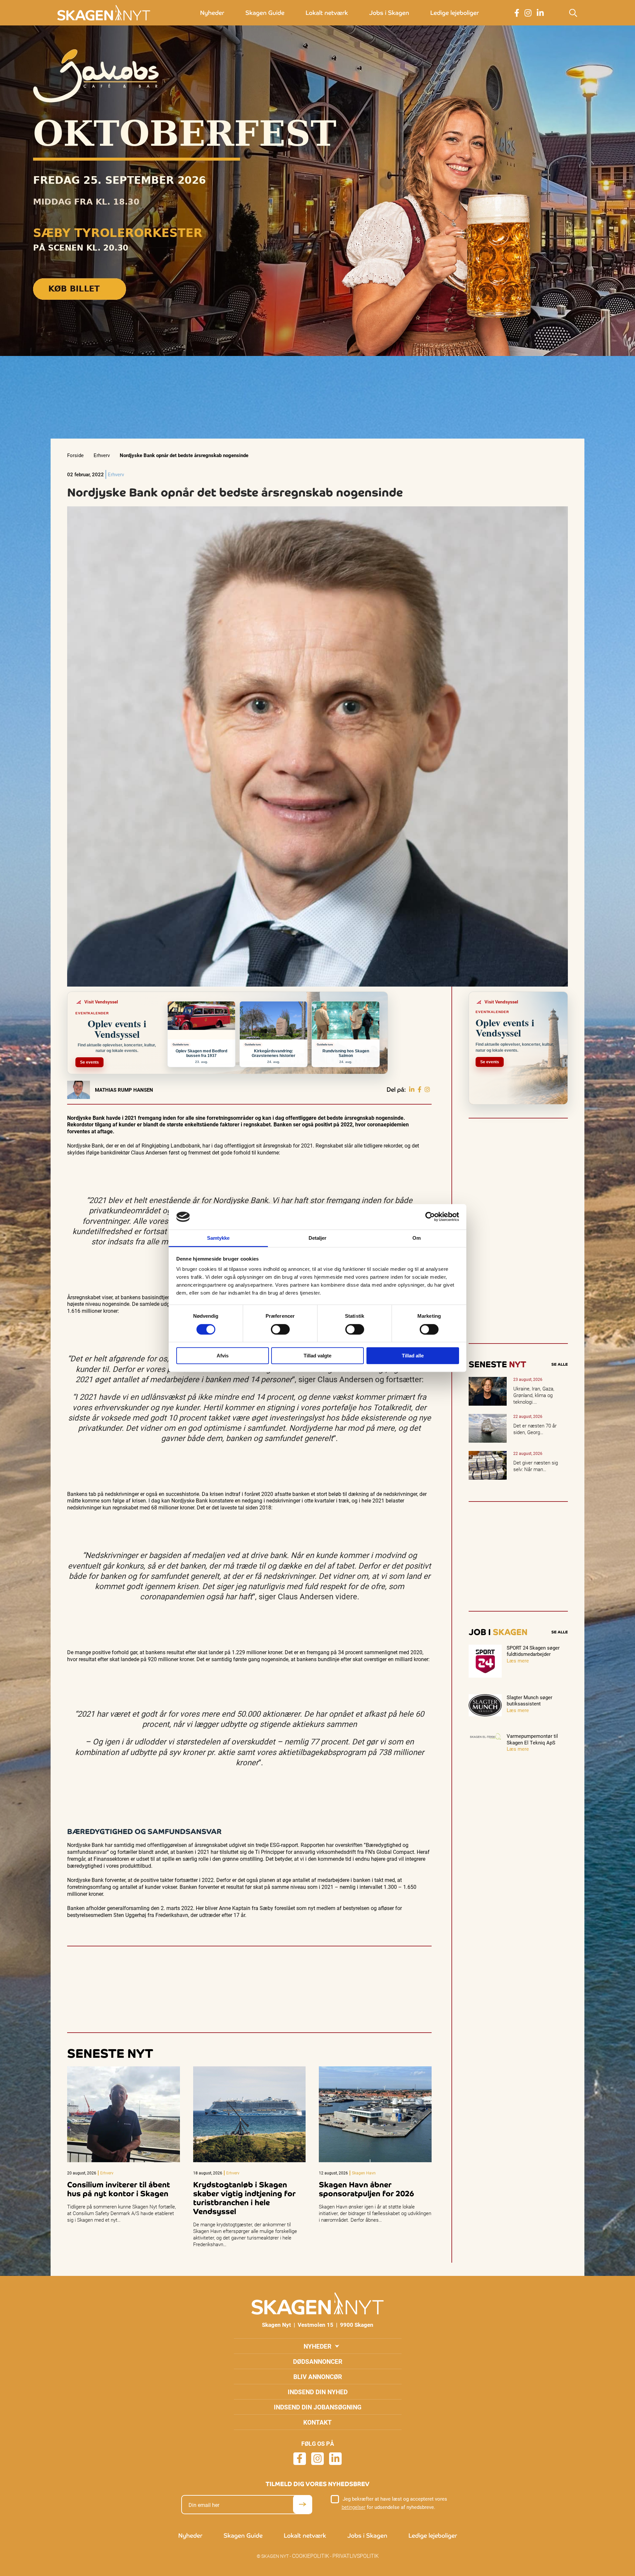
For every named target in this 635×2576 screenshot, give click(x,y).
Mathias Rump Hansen (124, 1090)
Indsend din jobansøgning (318, 2407)
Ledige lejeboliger (455, 13)
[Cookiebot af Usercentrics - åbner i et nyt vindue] (430, 1217)
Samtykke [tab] (218, 1238)
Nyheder (212, 13)
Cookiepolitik (311, 2556)
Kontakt (317, 2422)
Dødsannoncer (318, 2361)
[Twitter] (427, 1090)
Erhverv (102, 455)
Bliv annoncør (318, 2377)
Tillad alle (413, 1356)
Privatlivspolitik (356, 2556)
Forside (75, 455)
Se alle (560, 1364)
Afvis (223, 1356)
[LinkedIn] (412, 1090)
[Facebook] (420, 1090)
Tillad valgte (317, 1356)
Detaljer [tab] (318, 1238)
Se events (89, 1062)
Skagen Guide (265, 13)
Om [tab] (417, 1238)
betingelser (354, 2507)
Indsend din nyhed (318, 2392)
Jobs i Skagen (389, 13)
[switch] (280, 1329)
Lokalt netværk (327, 13)
